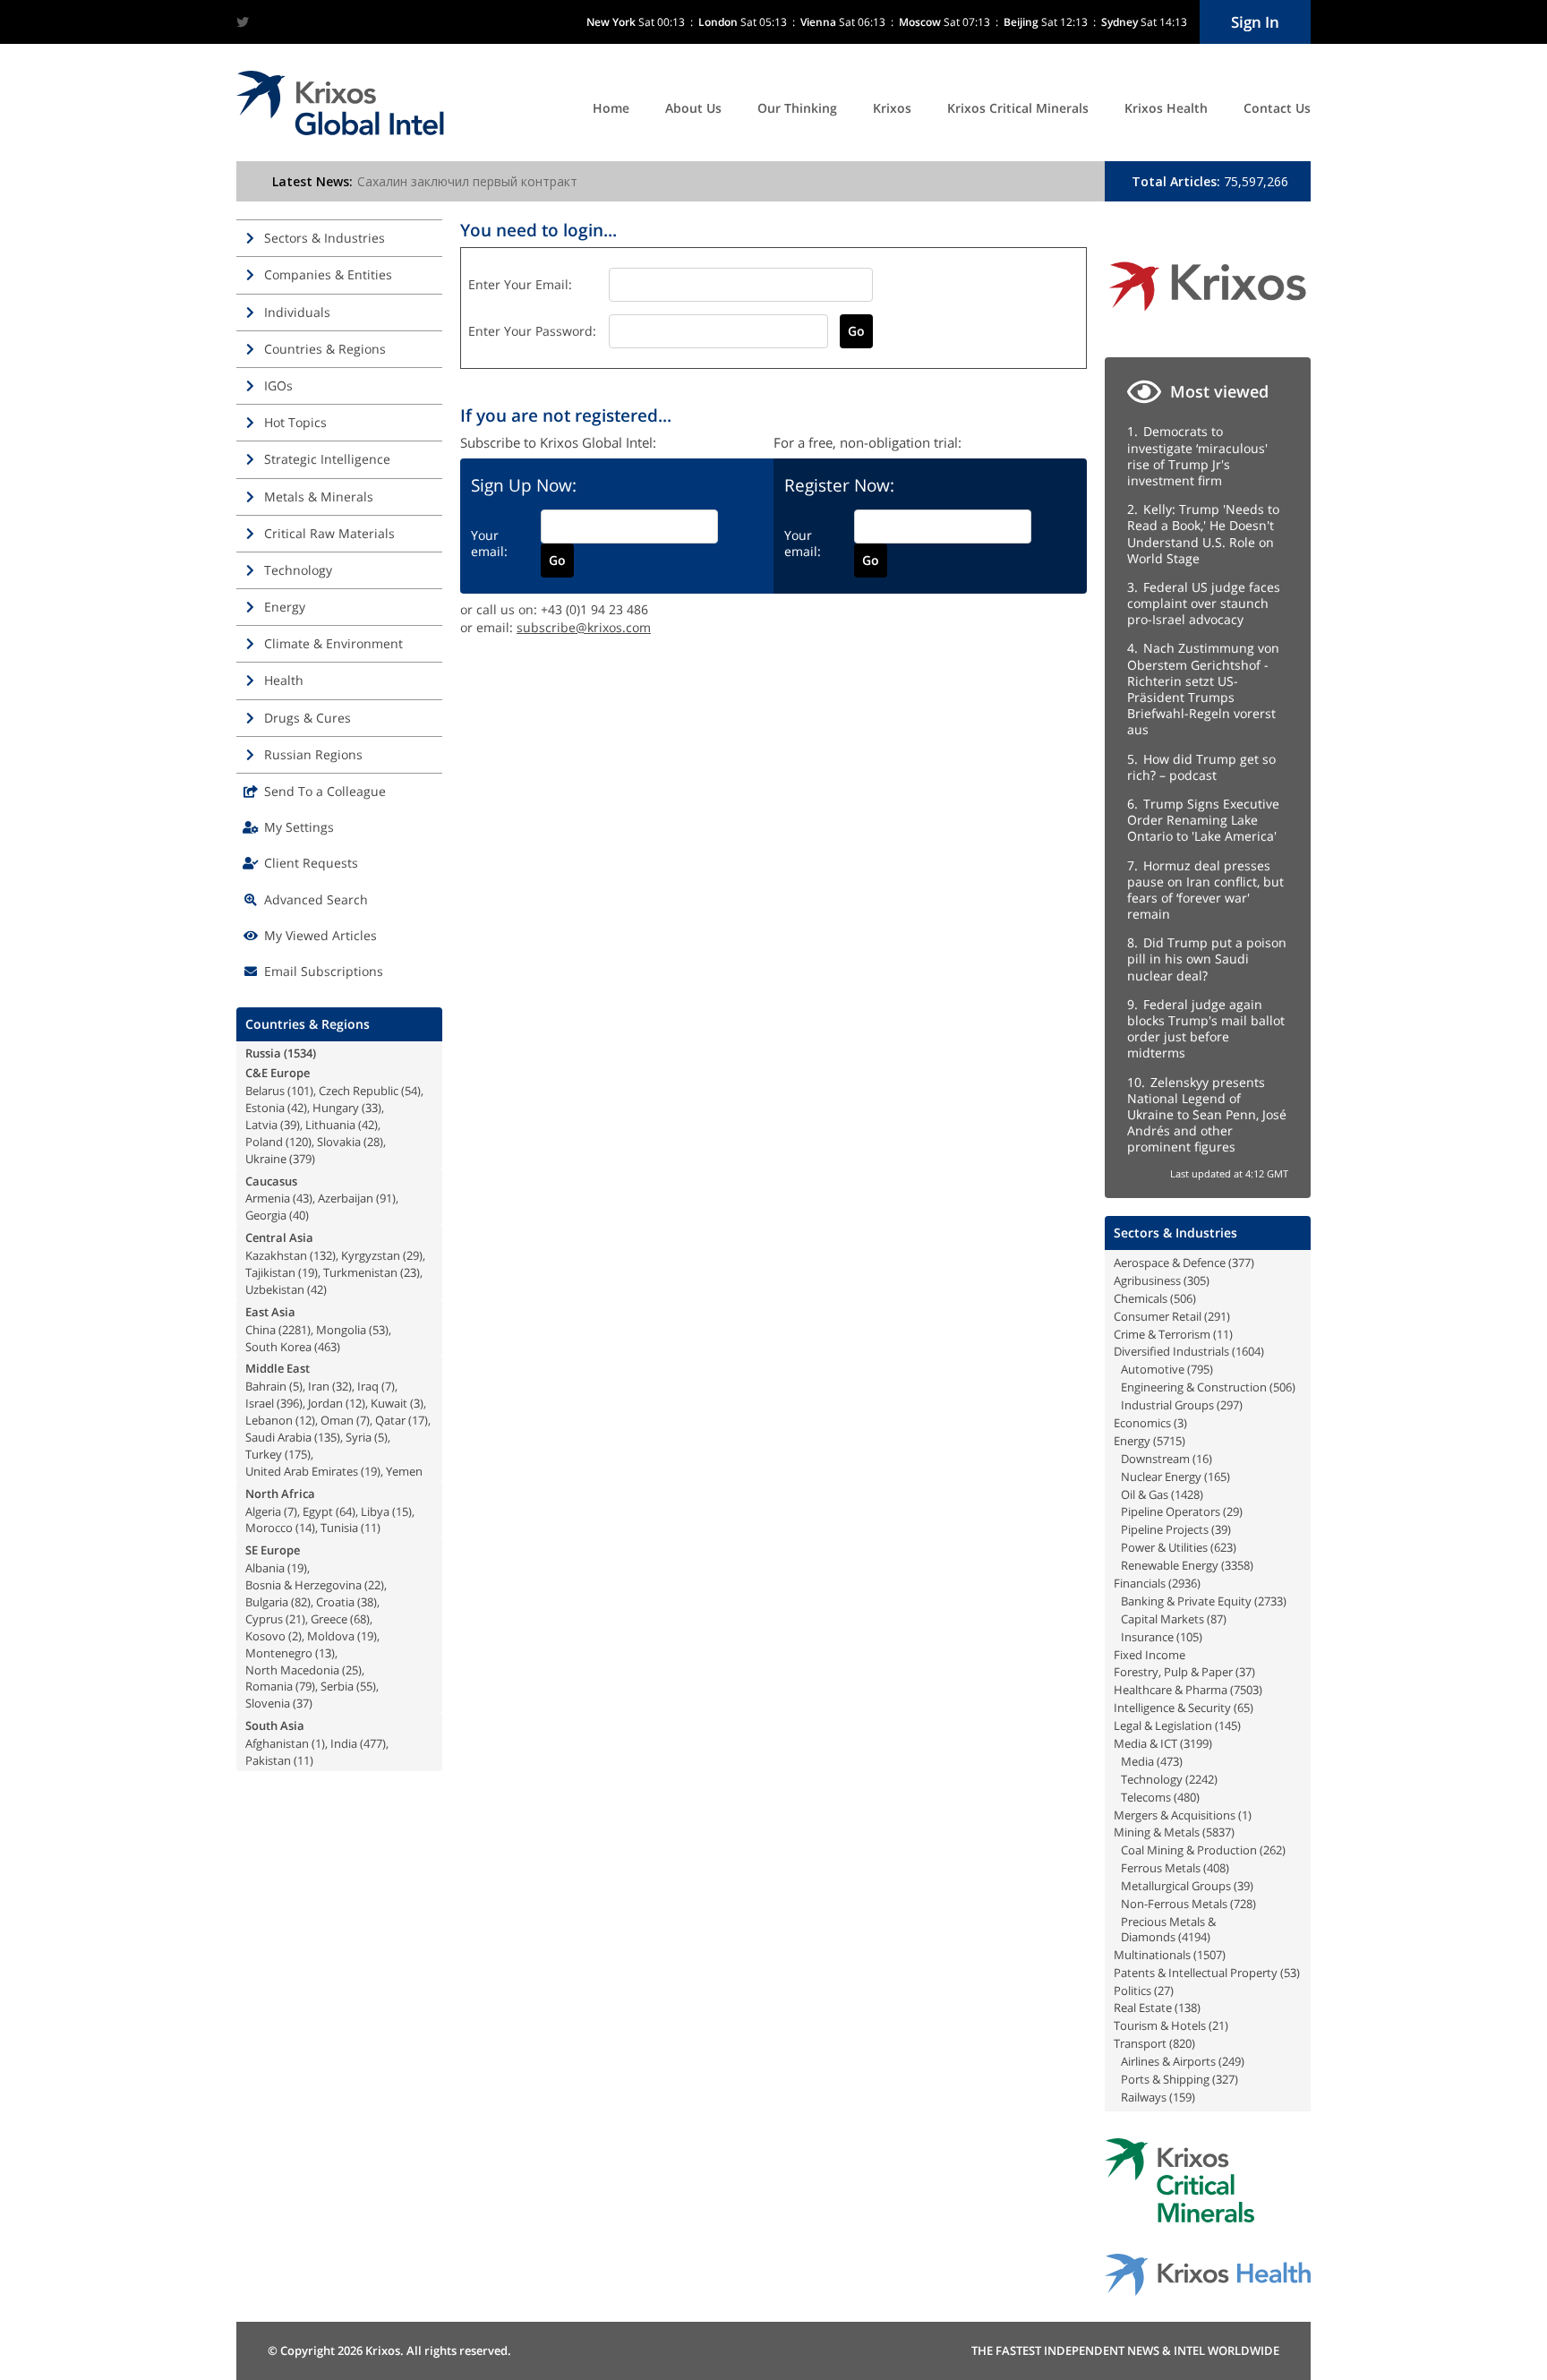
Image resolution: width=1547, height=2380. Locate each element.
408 (1216, 1868)
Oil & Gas (1145, 1494)
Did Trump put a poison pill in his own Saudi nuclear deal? (1207, 959)
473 (1170, 1761)
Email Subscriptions (324, 971)
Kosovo (265, 1636)
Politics (1132, 1990)
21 (295, 1619)
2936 (1184, 1583)
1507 (1209, 1955)
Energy (285, 607)
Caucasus (271, 1181)
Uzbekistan (275, 1289)
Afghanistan (277, 1743)
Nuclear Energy (1161, 1477)
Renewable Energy (1170, 1565)
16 (1202, 1459)
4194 (1194, 1937)
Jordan (325, 1403)
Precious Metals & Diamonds (1168, 1929)
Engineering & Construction (1194, 1387)
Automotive (1153, 1369)
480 (1187, 1797)
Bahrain (266, 1386)
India (344, 1743)
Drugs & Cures (308, 718)
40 (299, 1215)
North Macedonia (292, 1670)
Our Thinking (797, 108)
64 (346, 1511)
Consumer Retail (1158, 1316)
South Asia (275, 1725)
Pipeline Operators (1171, 1511)
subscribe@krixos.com (584, 627)
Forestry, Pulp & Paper (1173, 1672)
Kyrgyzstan (371, 1255)
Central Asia (279, 1237)
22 (374, 1585)
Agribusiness (1147, 1280)
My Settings (299, 827)
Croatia (335, 1602)
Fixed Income (1150, 1655)
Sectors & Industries (325, 238)
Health (284, 680)
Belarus (265, 1091)
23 (410, 1272)
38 (367, 1602)
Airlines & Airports (1168, 2061)
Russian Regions (313, 754)
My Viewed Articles (321, 935)
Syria (359, 1437)
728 (1243, 1904)
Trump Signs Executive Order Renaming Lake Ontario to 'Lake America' (1203, 820)
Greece (329, 1619)
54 (411, 1091)
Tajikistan (270, 1272)
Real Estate (1143, 2008)
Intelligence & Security (1172, 1708)
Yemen (404, 1471)
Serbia (337, 1686)
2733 (1270, 1601)
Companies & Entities (328, 274)
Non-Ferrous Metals (1174, 1904)
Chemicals (1141, 1298)
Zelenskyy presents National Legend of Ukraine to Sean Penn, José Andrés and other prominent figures (1207, 1115)
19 (308, 1272)
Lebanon (269, 1420)
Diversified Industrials (1171, 1351)
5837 (1218, 1832)
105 (1189, 1637)
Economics (1142, 1423)
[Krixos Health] (1208, 2291)
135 (327, 1437)
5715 (1169, 1441)
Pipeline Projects (1165, 1529)
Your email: (489, 543)
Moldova (331, 1636)
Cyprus (264, 1619)
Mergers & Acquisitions (1175, 1815)
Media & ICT (1145, 1743)
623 (1223, 1547)
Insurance (1147, 1637)
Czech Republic (359, 1091)
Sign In (1255, 22)
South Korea (278, 1347)
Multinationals (1152, 1955)
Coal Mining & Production (1189, 1850)
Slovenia (268, 1703)
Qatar (390, 1420)
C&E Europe (278, 1073)
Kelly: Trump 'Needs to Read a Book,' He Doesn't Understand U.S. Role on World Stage (1203, 534)
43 (303, 1198)
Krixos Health (1166, 108)
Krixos (892, 108)
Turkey (264, 1454)
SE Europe (273, 1550)
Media (1137, 1761)
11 (371, 1528)
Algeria (263, 1511)
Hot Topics (295, 422)
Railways (1144, 2097)
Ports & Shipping (1165, 2079)
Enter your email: (520, 284)
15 (402, 1511)
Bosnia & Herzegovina (303, 1585)
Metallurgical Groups (1176, 1886)
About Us (693, 108)
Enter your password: (532, 331)
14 (305, 1528)
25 (352, 1670)
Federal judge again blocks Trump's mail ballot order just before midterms (1206, 1029)
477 (373, 1743)
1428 (1187, 1494)
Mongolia (341, 1330)
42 (297, 1108)
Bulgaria (267, 1602)
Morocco (269, 1528)
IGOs (278, 385)
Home (611, 108)
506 (1183, 1298)
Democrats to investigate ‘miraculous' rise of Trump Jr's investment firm (1197, 456)
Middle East (278, 1368)
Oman (337, 1420)
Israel (260, 1403)
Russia (263, 1053)
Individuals (297, 312)
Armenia (268, 1198)
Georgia (266, 1215)
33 (372, 1108)
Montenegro (279, 1653)
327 (1225, 2079)
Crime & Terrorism (1162, 1334)
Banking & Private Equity (1186, 1601)
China (261, 1330)
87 (1217, 1619)
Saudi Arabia (278, 1437)
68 (360, 1619)
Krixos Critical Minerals (1018, 108)
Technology (298, 570)
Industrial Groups (1167, 1405)
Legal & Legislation (1163, 1725)
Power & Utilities (1164, 1547)
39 (290, 1125)
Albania (265, 1568)
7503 (1246, 1690)
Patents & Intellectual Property (1196, 1973)
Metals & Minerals (319, 497)
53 (379, 1330)
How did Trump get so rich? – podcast (1201, 767)
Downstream (1155, 1459)
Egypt (318, 1511)
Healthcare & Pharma (1171, 1690)
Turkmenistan (360, 1272)
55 (366, 1686)
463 (327, 1347)
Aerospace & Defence (1170, 1263)
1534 (300, 1053)
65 (1244, 1708)
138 (1188, 2008)
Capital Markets (1162, 1619)
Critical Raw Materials (329, 533)
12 (355, 1403)
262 (1273, 1850)
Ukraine (266, 1159)
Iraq (368, 1386)
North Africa (280, 1494)
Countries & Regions (325, 349)
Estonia (265, 1108)
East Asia (270, 1312)
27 (1164, 1990)
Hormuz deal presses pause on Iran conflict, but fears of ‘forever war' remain (1205, 890)
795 (1200, 1369)
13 (325, 1653)
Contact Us (1277, 108)
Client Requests (311, 863)
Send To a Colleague (325, 791)
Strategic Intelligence (327, 459)
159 (1182, 2097)
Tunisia (339, 1528)
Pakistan (268, 1760)
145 (1228, 1725)
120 (299, 1142)
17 (418, 1420)
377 (1241, 1263)
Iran (319, 1386)
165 (1217, 1477)
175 (298, 1454)
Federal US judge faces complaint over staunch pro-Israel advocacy (1204, 603)
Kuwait (389, 1403)
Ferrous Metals (1161, 1868)
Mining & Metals (1157, 1832)
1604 (1248, 1351)
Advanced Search (316, 899)
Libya (375, 1511)
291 (1217, 1316)
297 (1230, 1405)
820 (1182, 2043)
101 (300, 1091)
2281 (295, 1330)
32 (342, 1386)
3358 (1237, 1565)
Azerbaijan (346, 1198)
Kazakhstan (276, 1255)
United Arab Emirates (302, 1471)
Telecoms (1146, 1797)
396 (290, 1403)
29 (413, 1255)
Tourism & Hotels (1160, 2025)
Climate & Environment (333, 643)
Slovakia (339, 1142)
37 (303, 1703)
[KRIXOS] (1208, 317)
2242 (1201, 1779)
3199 (1196, 1743)
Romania (269, 1686)
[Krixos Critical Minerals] (1179, 2217)
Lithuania (330, 1125)
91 (386, 1198)
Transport (1140, 2043)
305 (1197, 1280)
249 (1231, 2061)
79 (305, 1686)
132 (323, 1255)
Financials (1140, 1583)
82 (301, 1602)
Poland (264, 1142)
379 (302, 1159)
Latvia (261, 1125)
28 (373, 1142)
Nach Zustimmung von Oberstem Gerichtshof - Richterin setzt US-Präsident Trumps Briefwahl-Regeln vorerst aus (1203, 689)
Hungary (336, 1108)
